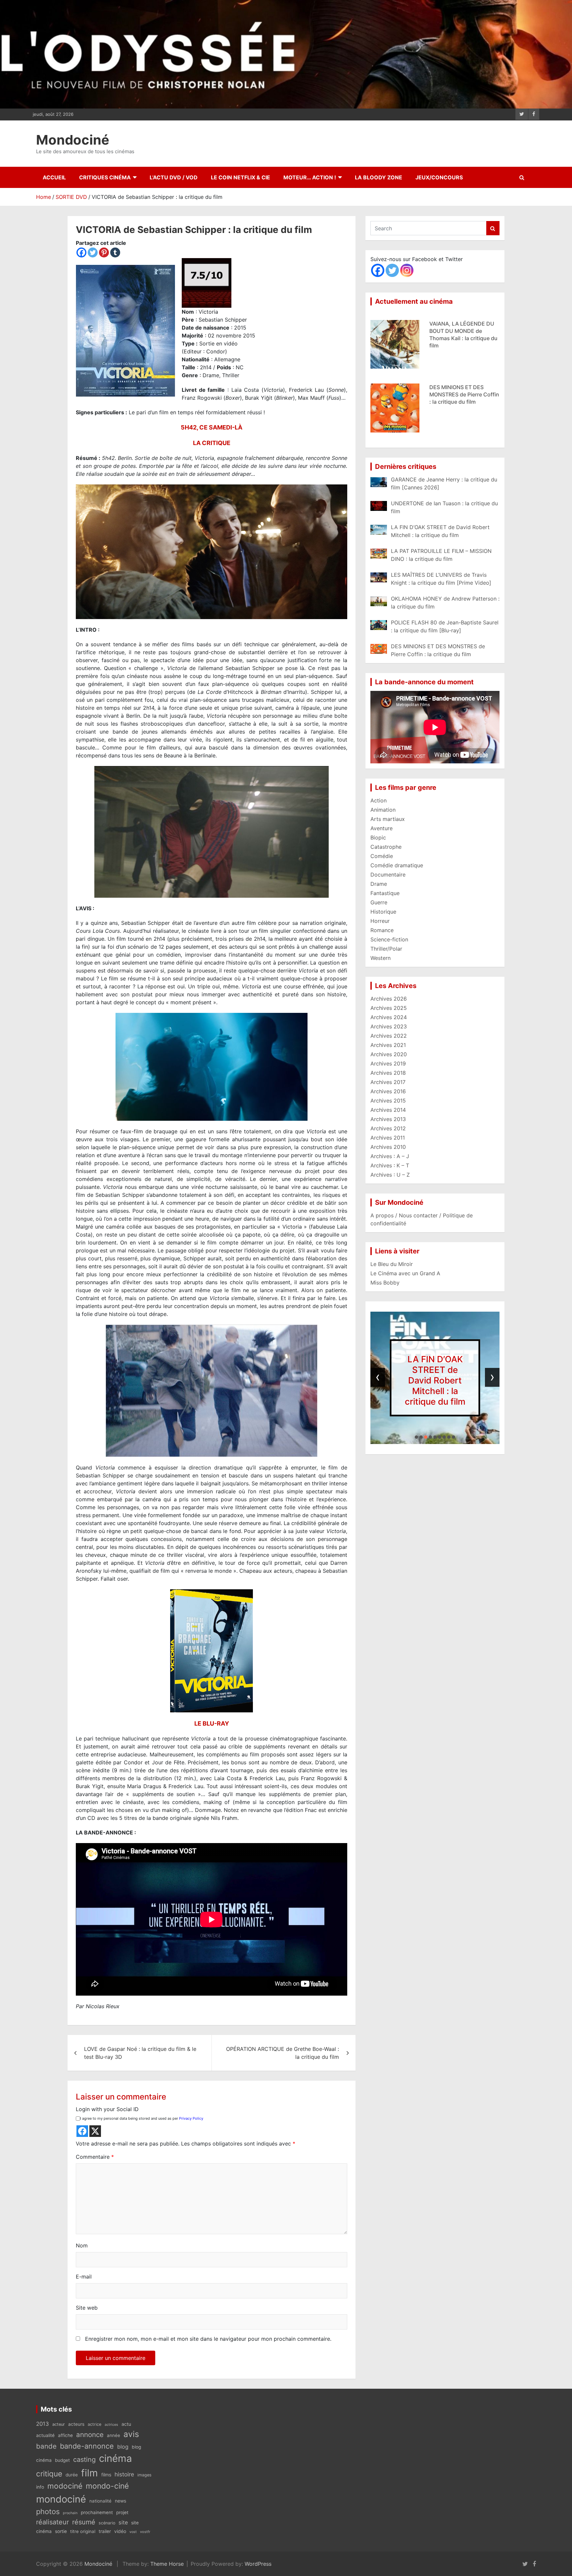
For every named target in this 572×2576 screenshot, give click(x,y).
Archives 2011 (388, 1138)
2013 (43, 2424)
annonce (90, 2435)
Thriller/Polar (386, 949)
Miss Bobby (385, 1283)
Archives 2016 (388, 1091)
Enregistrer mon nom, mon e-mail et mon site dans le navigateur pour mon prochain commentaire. (208, 2339)
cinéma (116, 2458)
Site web (87, 2308)
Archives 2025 (389, 1008)
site (123, 2522)
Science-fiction (389, 939)
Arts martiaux (388, 819)
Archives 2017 (388, 1082)
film (90, 2473)
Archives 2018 (388, 1073)
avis (131, 2434)
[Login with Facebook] (82, 2131)
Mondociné (73, 140)
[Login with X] (95, 2131)
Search (493, 228)
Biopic (378, 837)
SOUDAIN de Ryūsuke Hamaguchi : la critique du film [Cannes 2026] (462, 390)
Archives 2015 (388, 1101)
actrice (95, 2424)
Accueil (54, 177)
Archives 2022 (389, 1036)
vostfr (145, 2532)
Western (381, 958)
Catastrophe (386, 847)
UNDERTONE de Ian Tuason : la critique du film (435, 1380)
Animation (383, 810)
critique (49, 2474)
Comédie (382, 856)
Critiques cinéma (105, 177)
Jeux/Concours (439, 177)
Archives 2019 (388, 1063)
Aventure (381, 828)
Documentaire (388, 875)
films (106, 2475)
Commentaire (95, 2157)
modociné (65, 2486)
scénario (107, 2523)
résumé (84, 2522)
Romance (382, 930)
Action (379, 800)
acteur (59, 2424)
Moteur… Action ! (310, 177)
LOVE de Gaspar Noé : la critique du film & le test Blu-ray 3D (140, 2053)
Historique (383, 912)
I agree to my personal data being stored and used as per (142, 2118)
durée (72, 2475)
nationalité (100, 2501)
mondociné (61, 2499)
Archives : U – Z (390, 1175)
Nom (82, 2245)
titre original (83, 2531)
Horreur (380, 921)
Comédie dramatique (397, 865)
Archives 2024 (389, 1017)
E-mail (84, 2277)
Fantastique (385, 893)
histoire (124, 2474)
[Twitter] (93, 252)
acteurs (76, 2424)
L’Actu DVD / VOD (174, 177)
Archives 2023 (389, 1026)
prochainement (97, 2512)
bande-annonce (87, 2446)
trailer (105, 2531)
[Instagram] (407, 270)
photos (48, 2511)
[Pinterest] (104, 252)
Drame (379, 884)
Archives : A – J (390, 1156)
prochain (70, 2513)
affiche (65, 2435)
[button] (416, 1437)
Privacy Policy (191, 2118)
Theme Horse (167, 2564)
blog (123, 2447)
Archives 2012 (388, 1128)
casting (84, 2460)
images (144, 2475)
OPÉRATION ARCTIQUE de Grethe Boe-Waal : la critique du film (283, 2053)
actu (126, 2424)
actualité (45, 2435)
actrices (111, 2425)
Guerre (379, 902)
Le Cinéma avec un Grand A (405, 1273)
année (114, 2435)
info (40, 2487)
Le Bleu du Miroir (392, 1264)
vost (133, 2532)
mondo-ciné (107, 2486)
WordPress (258, 2564)
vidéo (120, 2531)
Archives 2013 (388, 1119)
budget (62, 2460)
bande (46, 2446)
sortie (61, 2531)
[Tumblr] (115, 252)
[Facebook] (81, 252)
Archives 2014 (388, 1110)
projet (122, 2512)
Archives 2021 (388, 1045)
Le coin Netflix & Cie (240, 177)
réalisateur (52, 2522)
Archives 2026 (389, 999)
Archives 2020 (389, 1054)
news (120, 2501)
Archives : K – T (390, 1165)
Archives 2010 (388, 1147)
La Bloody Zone (379, 177)
